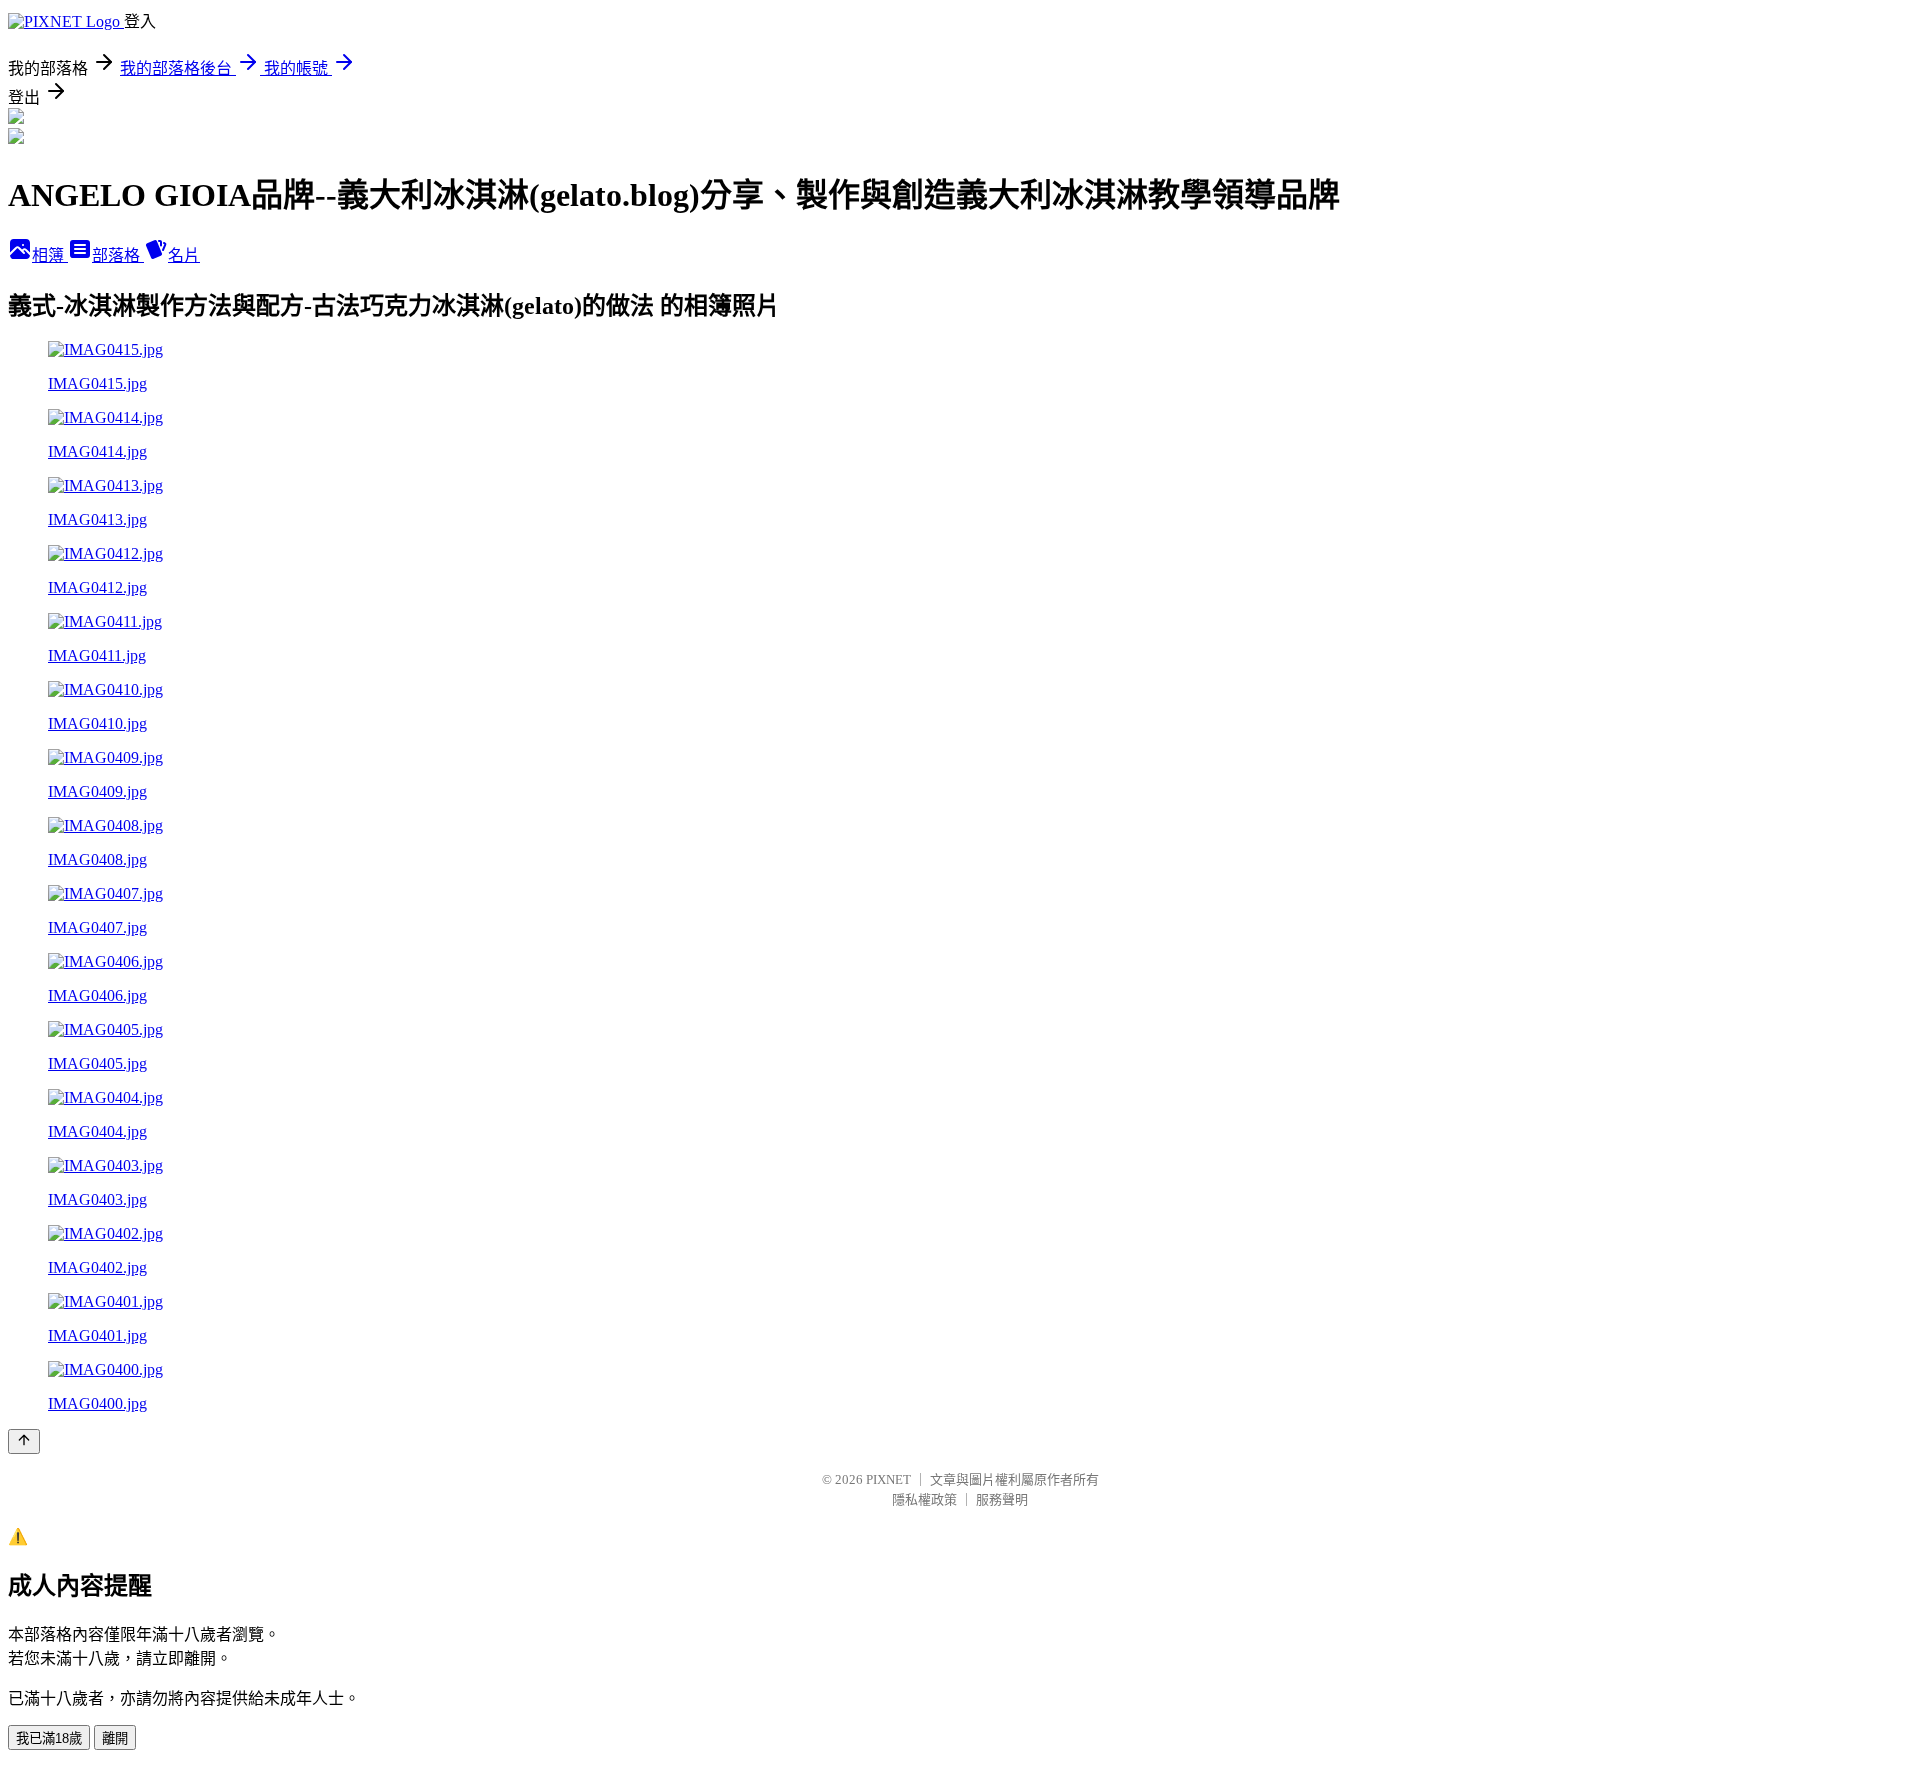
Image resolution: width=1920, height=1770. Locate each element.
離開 (115, 1738)
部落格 (118, 255)
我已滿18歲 (49, 1738)
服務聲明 (1002, 1499)
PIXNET (888, 1479)
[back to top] (24, 1441)
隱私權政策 (924, 1499)
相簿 (50, 255)
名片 (184, 255)
